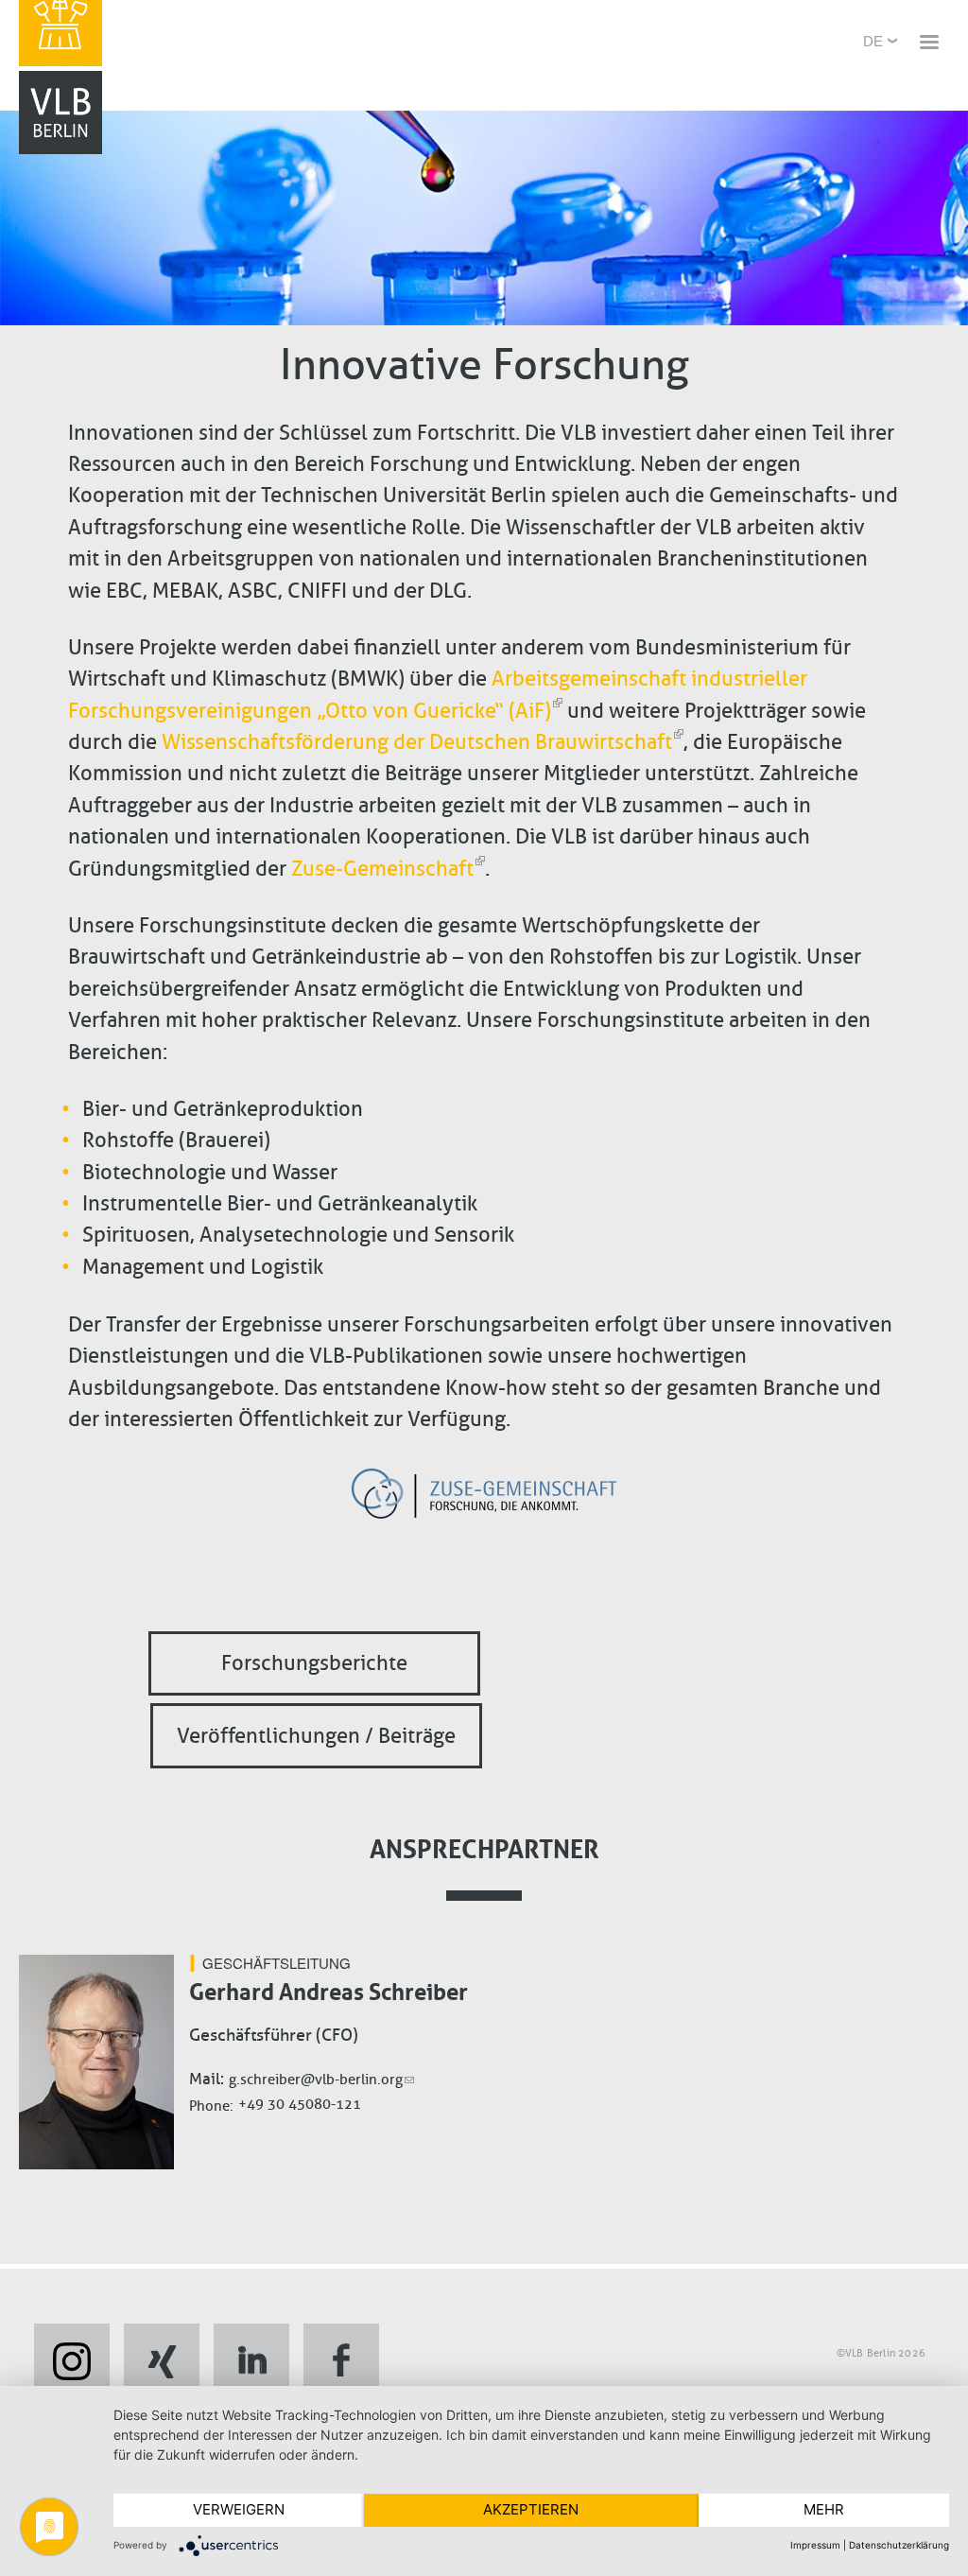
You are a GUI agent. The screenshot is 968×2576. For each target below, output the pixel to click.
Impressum (815, 2545)
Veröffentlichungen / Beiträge (316, 1736)
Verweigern (239, 2509)
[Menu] (928, 44)
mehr (824, 2509)
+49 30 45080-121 (300, 2104)
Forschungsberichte (314, 1664)
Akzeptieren (531, 2509)
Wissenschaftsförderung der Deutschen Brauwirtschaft (417, 742)
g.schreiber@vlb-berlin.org (316, 2080)
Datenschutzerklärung (899, 2545)
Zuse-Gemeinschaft (382, 869)
